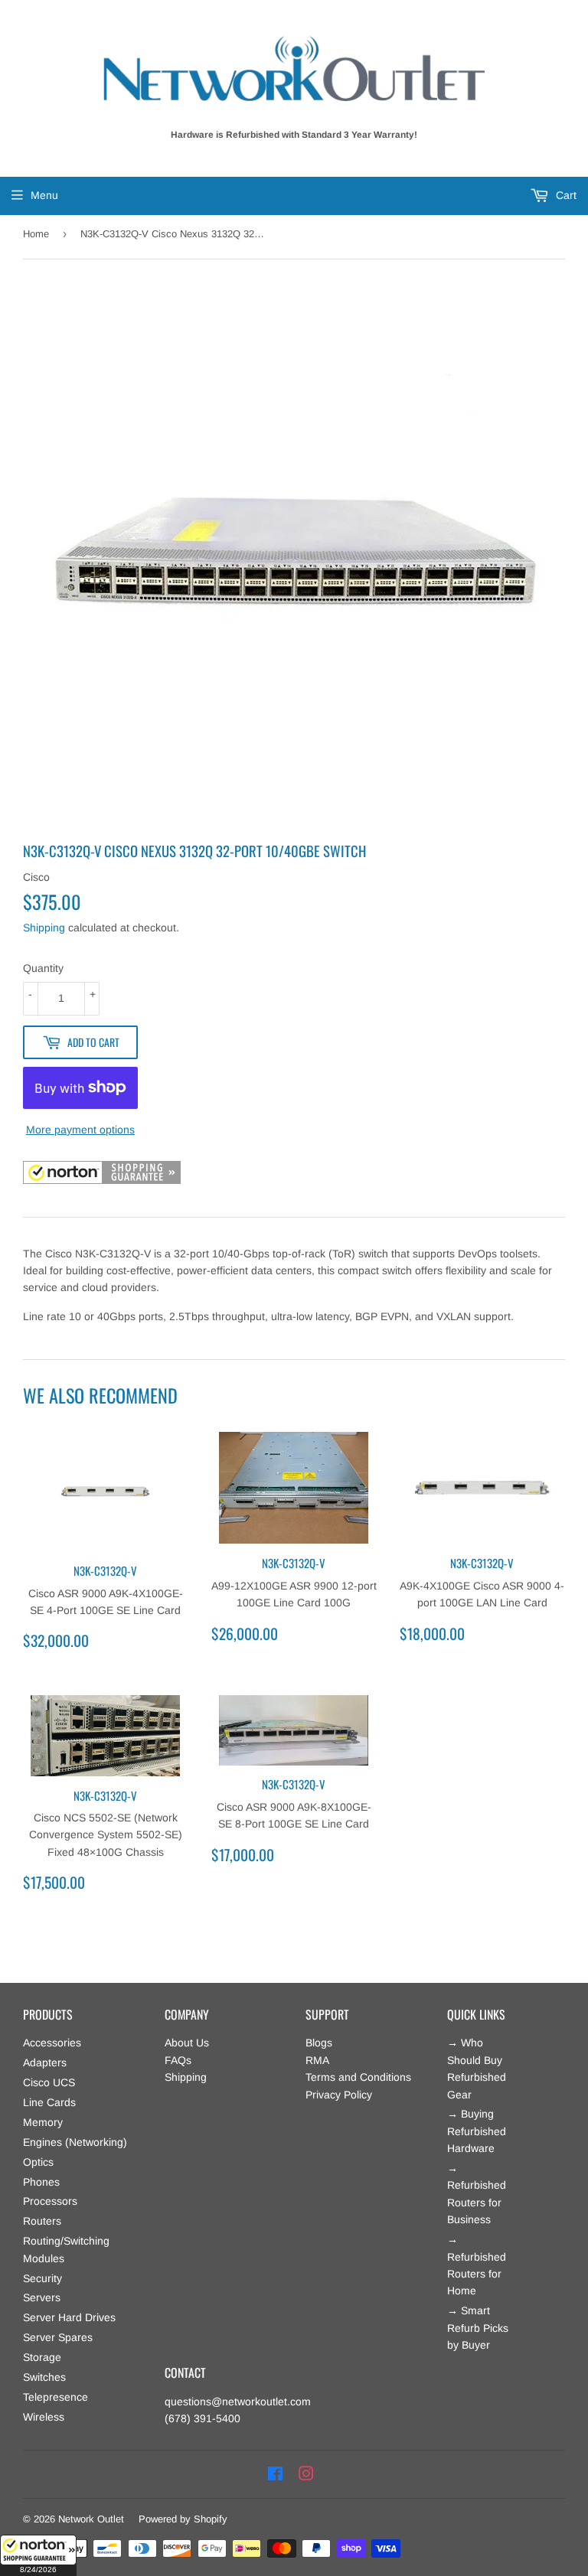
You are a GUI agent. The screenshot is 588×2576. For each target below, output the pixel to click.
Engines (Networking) (75, 2142)
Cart (565, 195)
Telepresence (56, 2397)
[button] (38, 2555)
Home (36, 234)
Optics (38, 2162)
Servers (42, 2297)
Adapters (45, 2062)
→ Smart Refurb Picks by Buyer (478, 2328)
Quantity (43, 968)
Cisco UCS (49, 2082)
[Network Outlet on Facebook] (275, 2474)
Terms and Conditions (358, 2077)
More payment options (80, 1130)
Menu (44, 195)
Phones (41, 2182)
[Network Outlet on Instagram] (306, 2474)
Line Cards (49, 2102)
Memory (43, 2122)
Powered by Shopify (183, 2519)
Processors (50, 2201)
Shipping (44, 928)
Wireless (44, 2417)
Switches (44, 2377)
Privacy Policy (339, 2095)
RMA (317, 2060)
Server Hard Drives (69, 2317)
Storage (42, 2357)
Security (42, 2278)
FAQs (178, 2060)
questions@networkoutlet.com (238, 2402)
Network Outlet (91, 2519)
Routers (42, 2221)
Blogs (319, 2043)
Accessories (52, 2043)
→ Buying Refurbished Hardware (477, 2131)
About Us (187, 2043)
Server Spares (58, 2337)
